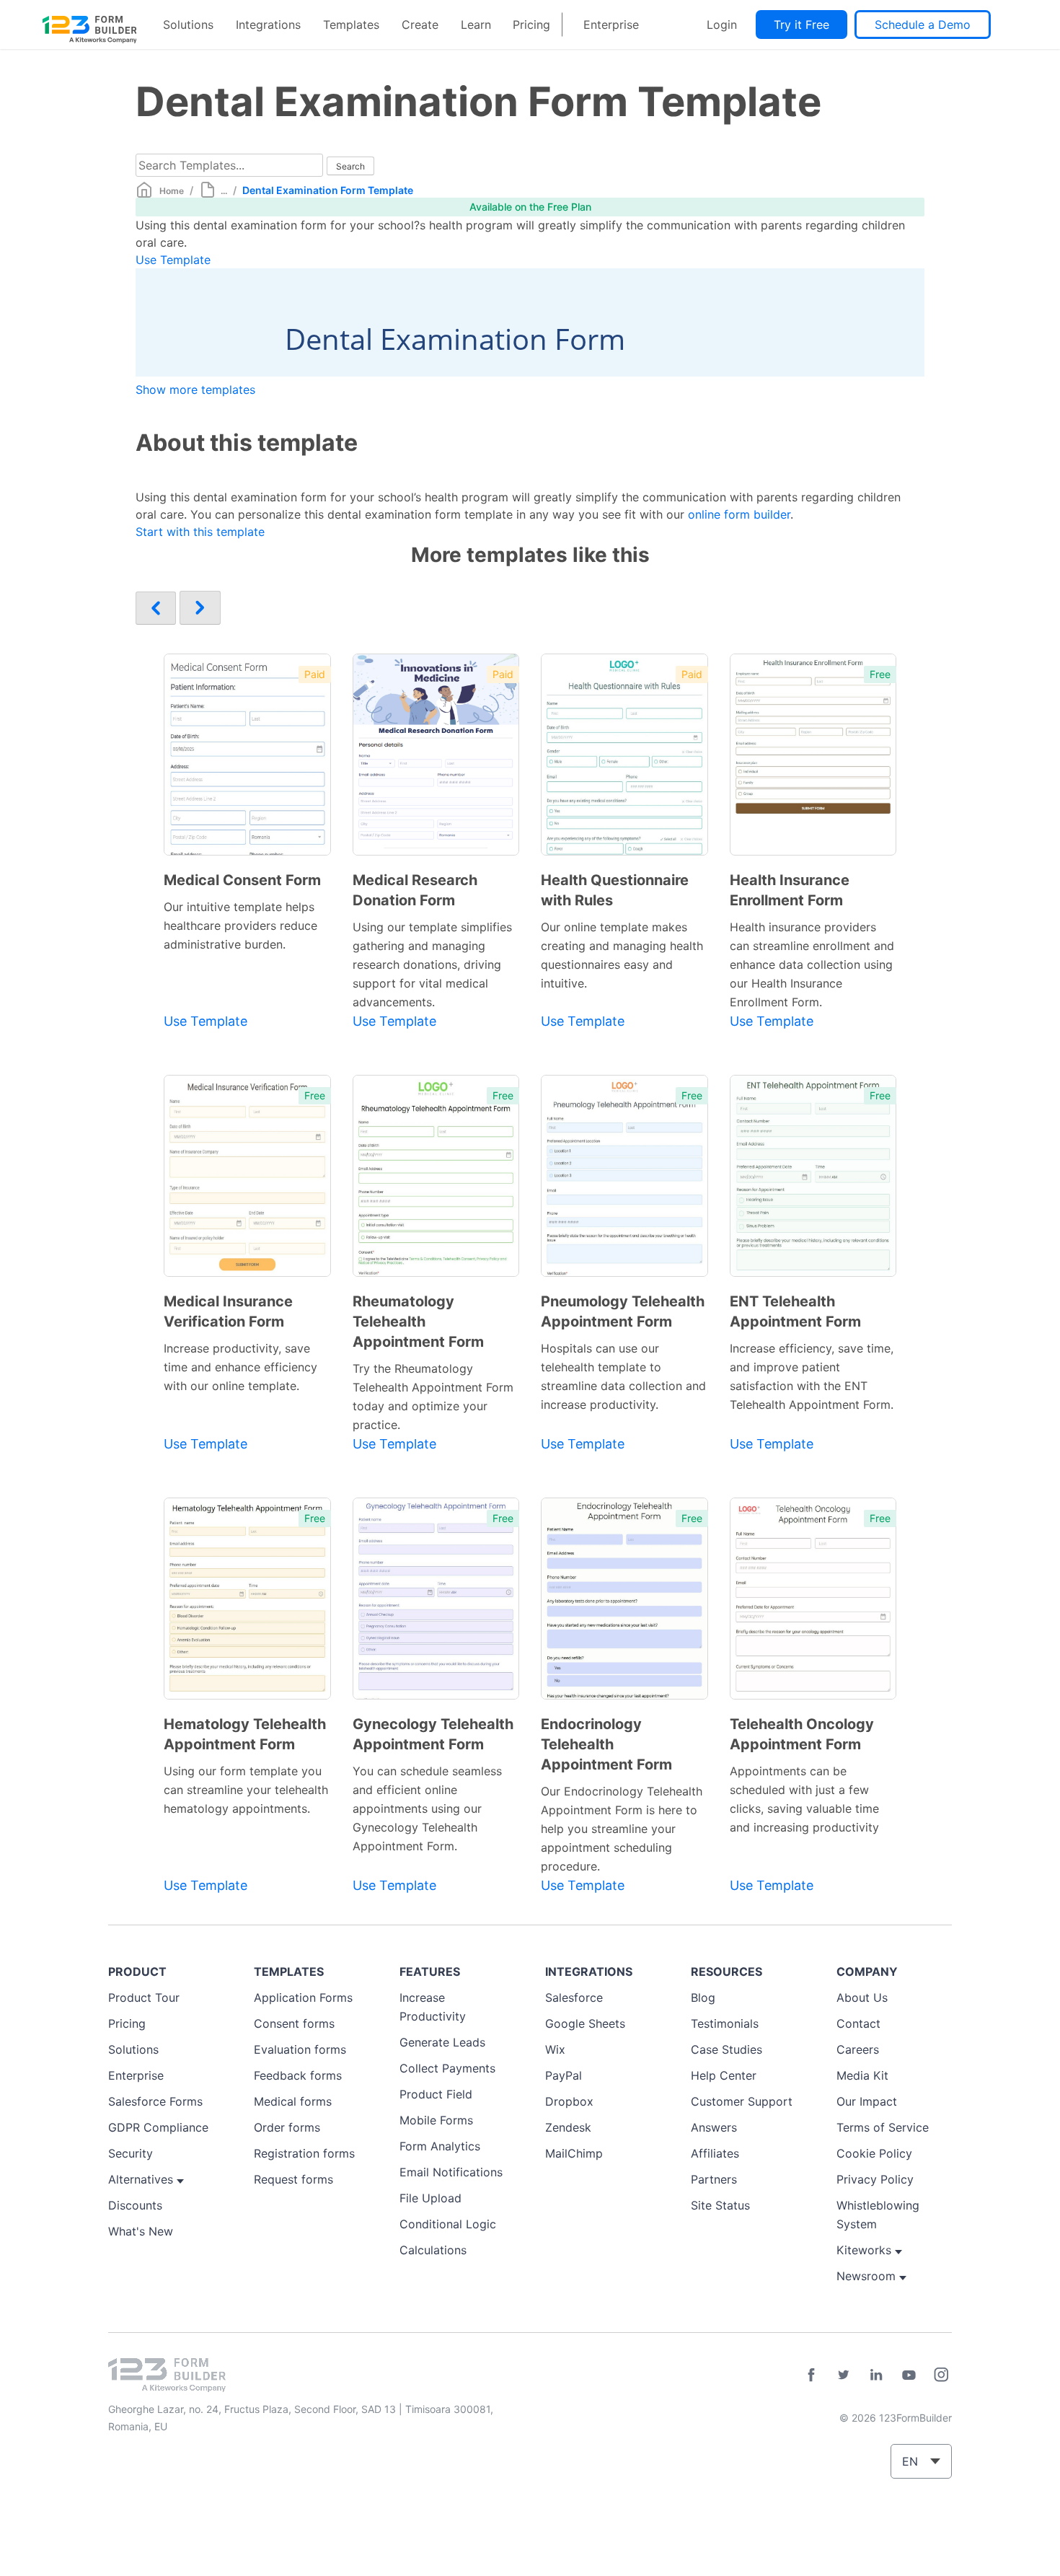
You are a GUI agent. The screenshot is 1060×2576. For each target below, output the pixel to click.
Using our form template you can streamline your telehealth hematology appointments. (246, 1790)
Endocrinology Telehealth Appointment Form (606, 1744)
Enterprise (611, 25)
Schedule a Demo (923, 25)
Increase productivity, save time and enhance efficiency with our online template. (240, 1367)
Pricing (531, 25)
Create (420, 25)
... (224, 191)
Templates (351, 25)
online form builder (739, 514)
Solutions (188, 25)
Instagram (941, 2375)
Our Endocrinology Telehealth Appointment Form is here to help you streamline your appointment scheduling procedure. (622, 1829)
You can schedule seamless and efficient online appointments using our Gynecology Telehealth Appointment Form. (427, 1808)
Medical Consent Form (242, 880)
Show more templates (195, 390)
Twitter (844, 2375)
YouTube (909, 2375)
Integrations (268, 25)
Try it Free (801, 25)
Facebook (811, 2375)
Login (722, 25)
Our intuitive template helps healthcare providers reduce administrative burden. (240, 926)
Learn (476, 25)
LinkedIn (876, 2375)
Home (172, 191)
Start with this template (200, 532)
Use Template (173, 260)
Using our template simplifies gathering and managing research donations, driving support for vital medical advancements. (432, 964)
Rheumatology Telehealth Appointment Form (418, 1322)
